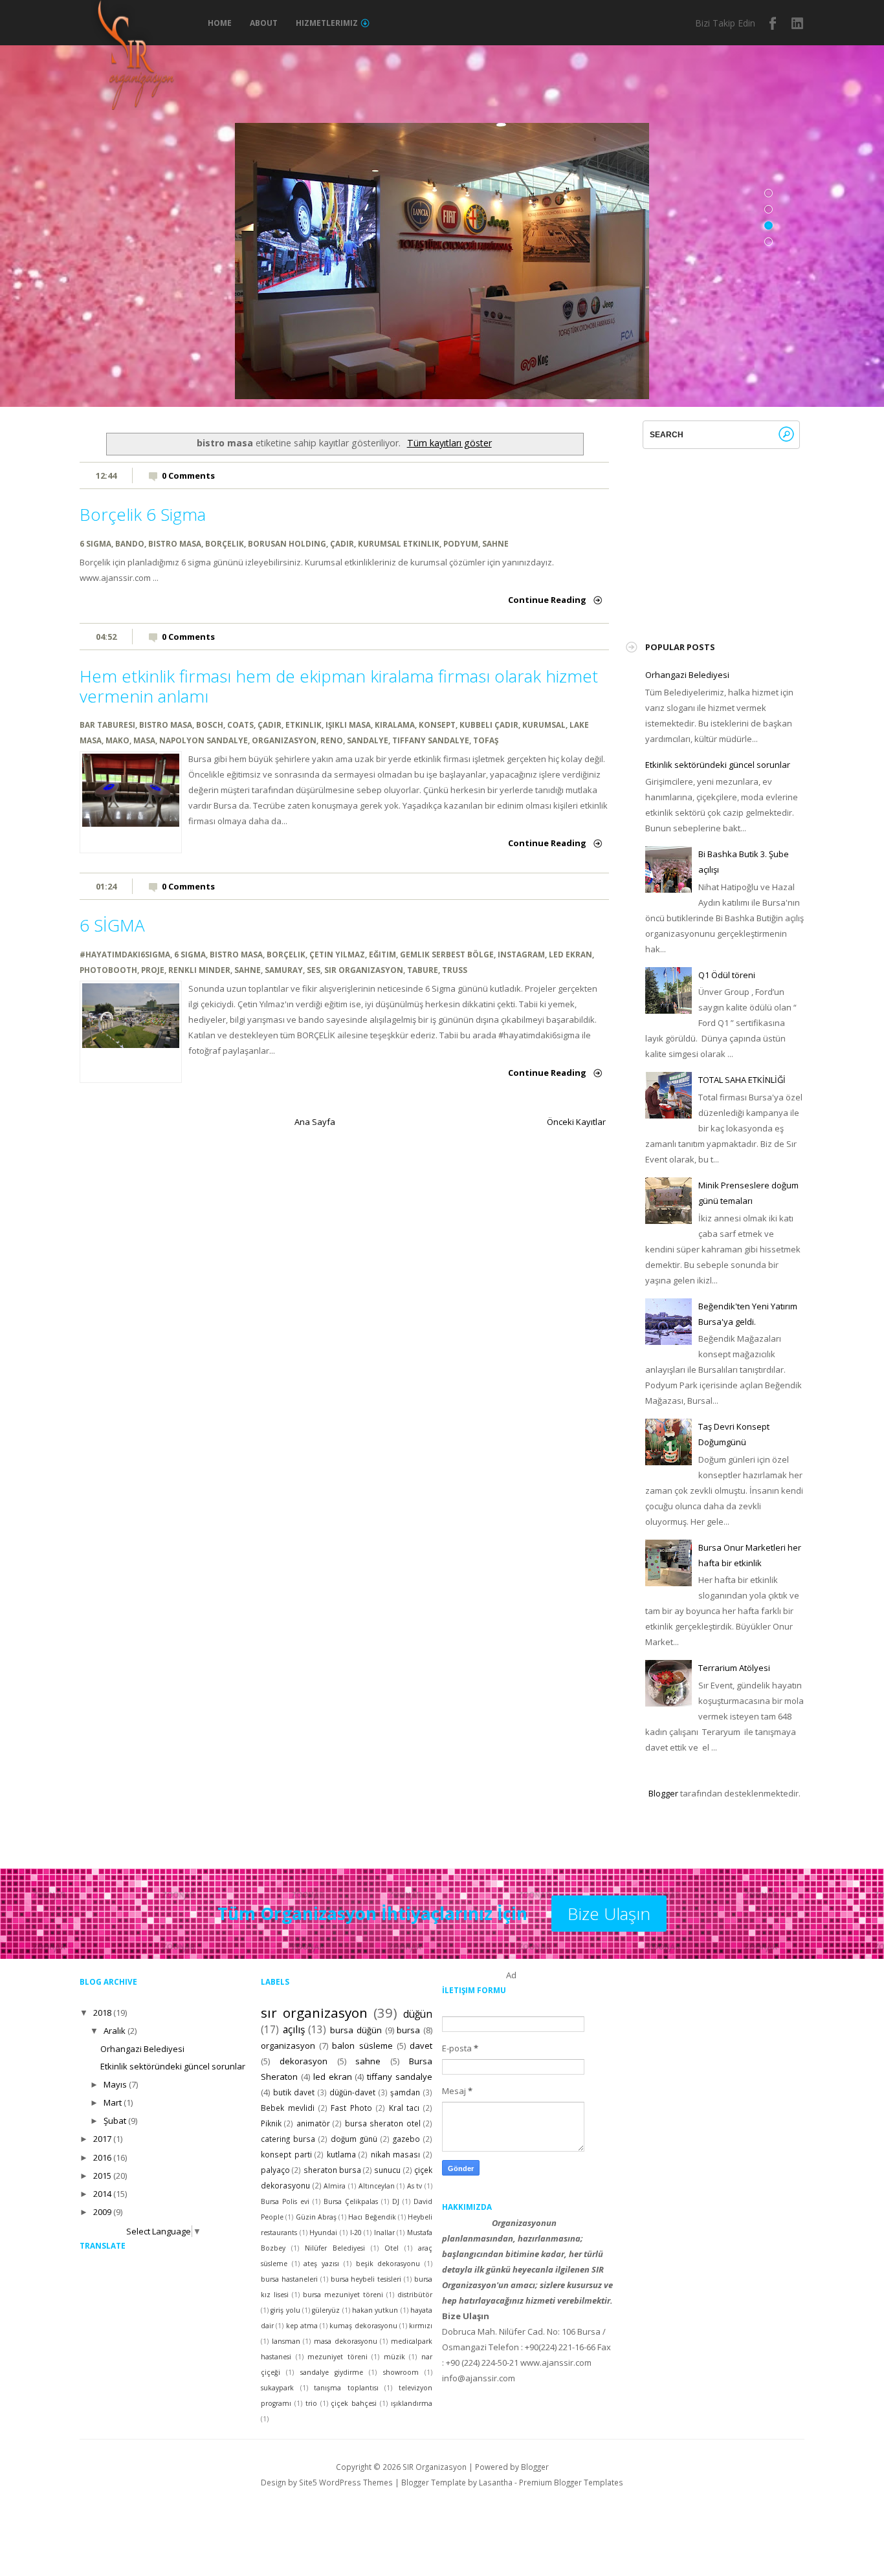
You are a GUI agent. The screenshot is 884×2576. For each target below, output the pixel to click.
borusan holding (287, 543)
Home (220, 23)
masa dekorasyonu (346, 2341)
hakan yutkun (375, 2310)
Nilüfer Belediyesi (335, 2248)
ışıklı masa (348, 725)
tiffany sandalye (431, 740)
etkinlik (304, 725)
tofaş (486, 740)
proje (153, 970)
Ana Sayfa (315, 1122)
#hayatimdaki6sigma (125, 954)
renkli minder (199, 970)
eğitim (382, 954)
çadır (342, 543)
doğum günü (354, 2139)
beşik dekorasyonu (388, 2264)
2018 (102, 2013)
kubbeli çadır (489, 725)
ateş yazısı (321, 2264)
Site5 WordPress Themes (346, 2482)
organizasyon (284, 740)
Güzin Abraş (316, 2217)
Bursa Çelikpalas (351, 2201)
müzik (394, 2357)
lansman (286, 2341)
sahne (495, 543)
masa (144, 740)
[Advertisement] (742, 530)
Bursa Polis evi (285, 2201)
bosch (210, 725)
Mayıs (115, 2084)
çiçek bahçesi (354, 2403)
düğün (418, 2014)
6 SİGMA (112, 925)
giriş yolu (285, 2310)
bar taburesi (107, 725)
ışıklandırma (412, 2403)
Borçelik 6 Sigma (143, 514)
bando (130, 543)
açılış (294, 2029)
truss (455, 970)
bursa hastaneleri (289, 2279)
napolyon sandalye (204, 740)
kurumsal (544, 725)
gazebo (406, 2139)
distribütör (415, 2295)
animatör (313, 2123)
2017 (102, 2139)
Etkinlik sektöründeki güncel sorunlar (718, 765)
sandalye (368, 740)
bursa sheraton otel (383, 2123)
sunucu (387, 2170)
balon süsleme (362, 2046)
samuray (284, 970)
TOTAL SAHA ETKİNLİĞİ (742, 1080)
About (264, 23)
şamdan (405, 2092)
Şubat (115, 2121)
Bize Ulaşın (609, 1914)
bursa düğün (356, 2030)
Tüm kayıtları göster (449, 443)
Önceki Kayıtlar (576, 1122)
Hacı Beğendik (372, 2217)
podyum (461, 543)
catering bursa (288, 2139)
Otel (392, 2248)
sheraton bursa (332, 2170)
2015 (102, 2176)
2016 (102, 2157)
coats (240, 725)
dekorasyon (304, 2061)
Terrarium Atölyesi (734, 1668)
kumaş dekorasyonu (363, 2326)
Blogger (663, 1793)
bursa (408, 2030)
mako (117, 740)
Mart (113, 2102)
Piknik (271, 2123)
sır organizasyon (364, 970)
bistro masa (175, 543)
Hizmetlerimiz (327, 23)
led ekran (570, 954)
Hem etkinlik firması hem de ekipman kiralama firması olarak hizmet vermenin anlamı (339, 686)
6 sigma (95, 543)
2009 (102, 2212)
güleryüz (326, 2310)
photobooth (108, 970)
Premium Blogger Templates (571, 2482)
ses (314, 970)
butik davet (294, 2092)
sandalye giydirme (332, 2372)
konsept (437, 725)
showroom (401, 2372)
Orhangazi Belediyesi (687, 675)
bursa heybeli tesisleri (366, 2279)
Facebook (773, 23)
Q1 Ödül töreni (727, 975)
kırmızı (421, 2326)
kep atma (302, 2326)
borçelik (225, 543)
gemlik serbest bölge (447, 954)
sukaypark (277, 2388)
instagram (798, 23)
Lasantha (496, 2482)
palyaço (275, 2170)
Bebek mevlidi (288, 2108)
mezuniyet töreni (337, 2357)
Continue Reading (547, 600)
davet (421, 2046)
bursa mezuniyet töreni (343, 2295)
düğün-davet (352, 2092)
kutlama (341, 2154)
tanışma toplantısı (346, 2388)
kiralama (395, 725)
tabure (423, 970)
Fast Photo (351, 2108)
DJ (396, 2201)
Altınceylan (377, 2186)
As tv (415, 2186)
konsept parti (286, 2154)
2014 (102, 2194)
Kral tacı (404, 2108)
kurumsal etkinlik (399, 543)
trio (311, 2403)
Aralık (115, 2031)
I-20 (356, 2232)
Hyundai (323, 2232)
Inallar (384, 2232)
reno (332, 740)
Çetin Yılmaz (337, 954)
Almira (335, 2186)
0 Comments (188, 475)
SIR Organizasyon (435, 2467)
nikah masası (396, 2154)
